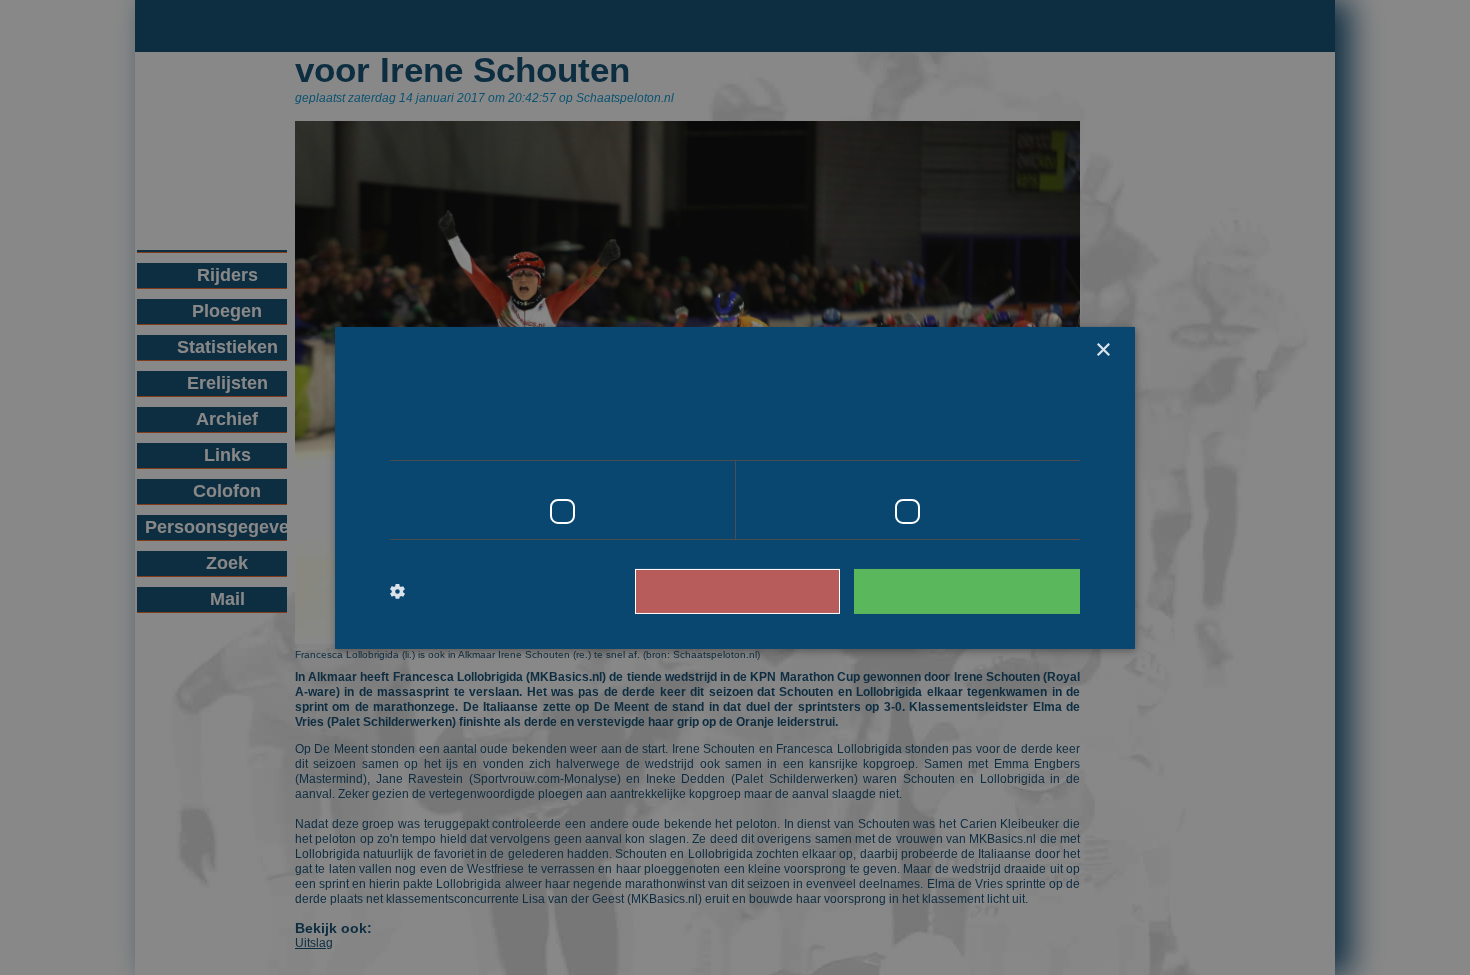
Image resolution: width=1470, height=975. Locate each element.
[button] (472, 591)
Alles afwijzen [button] (766, 590)
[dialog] (735, 487)
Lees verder (995, 433)
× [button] (1102, 349)
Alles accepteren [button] (976, 590)
